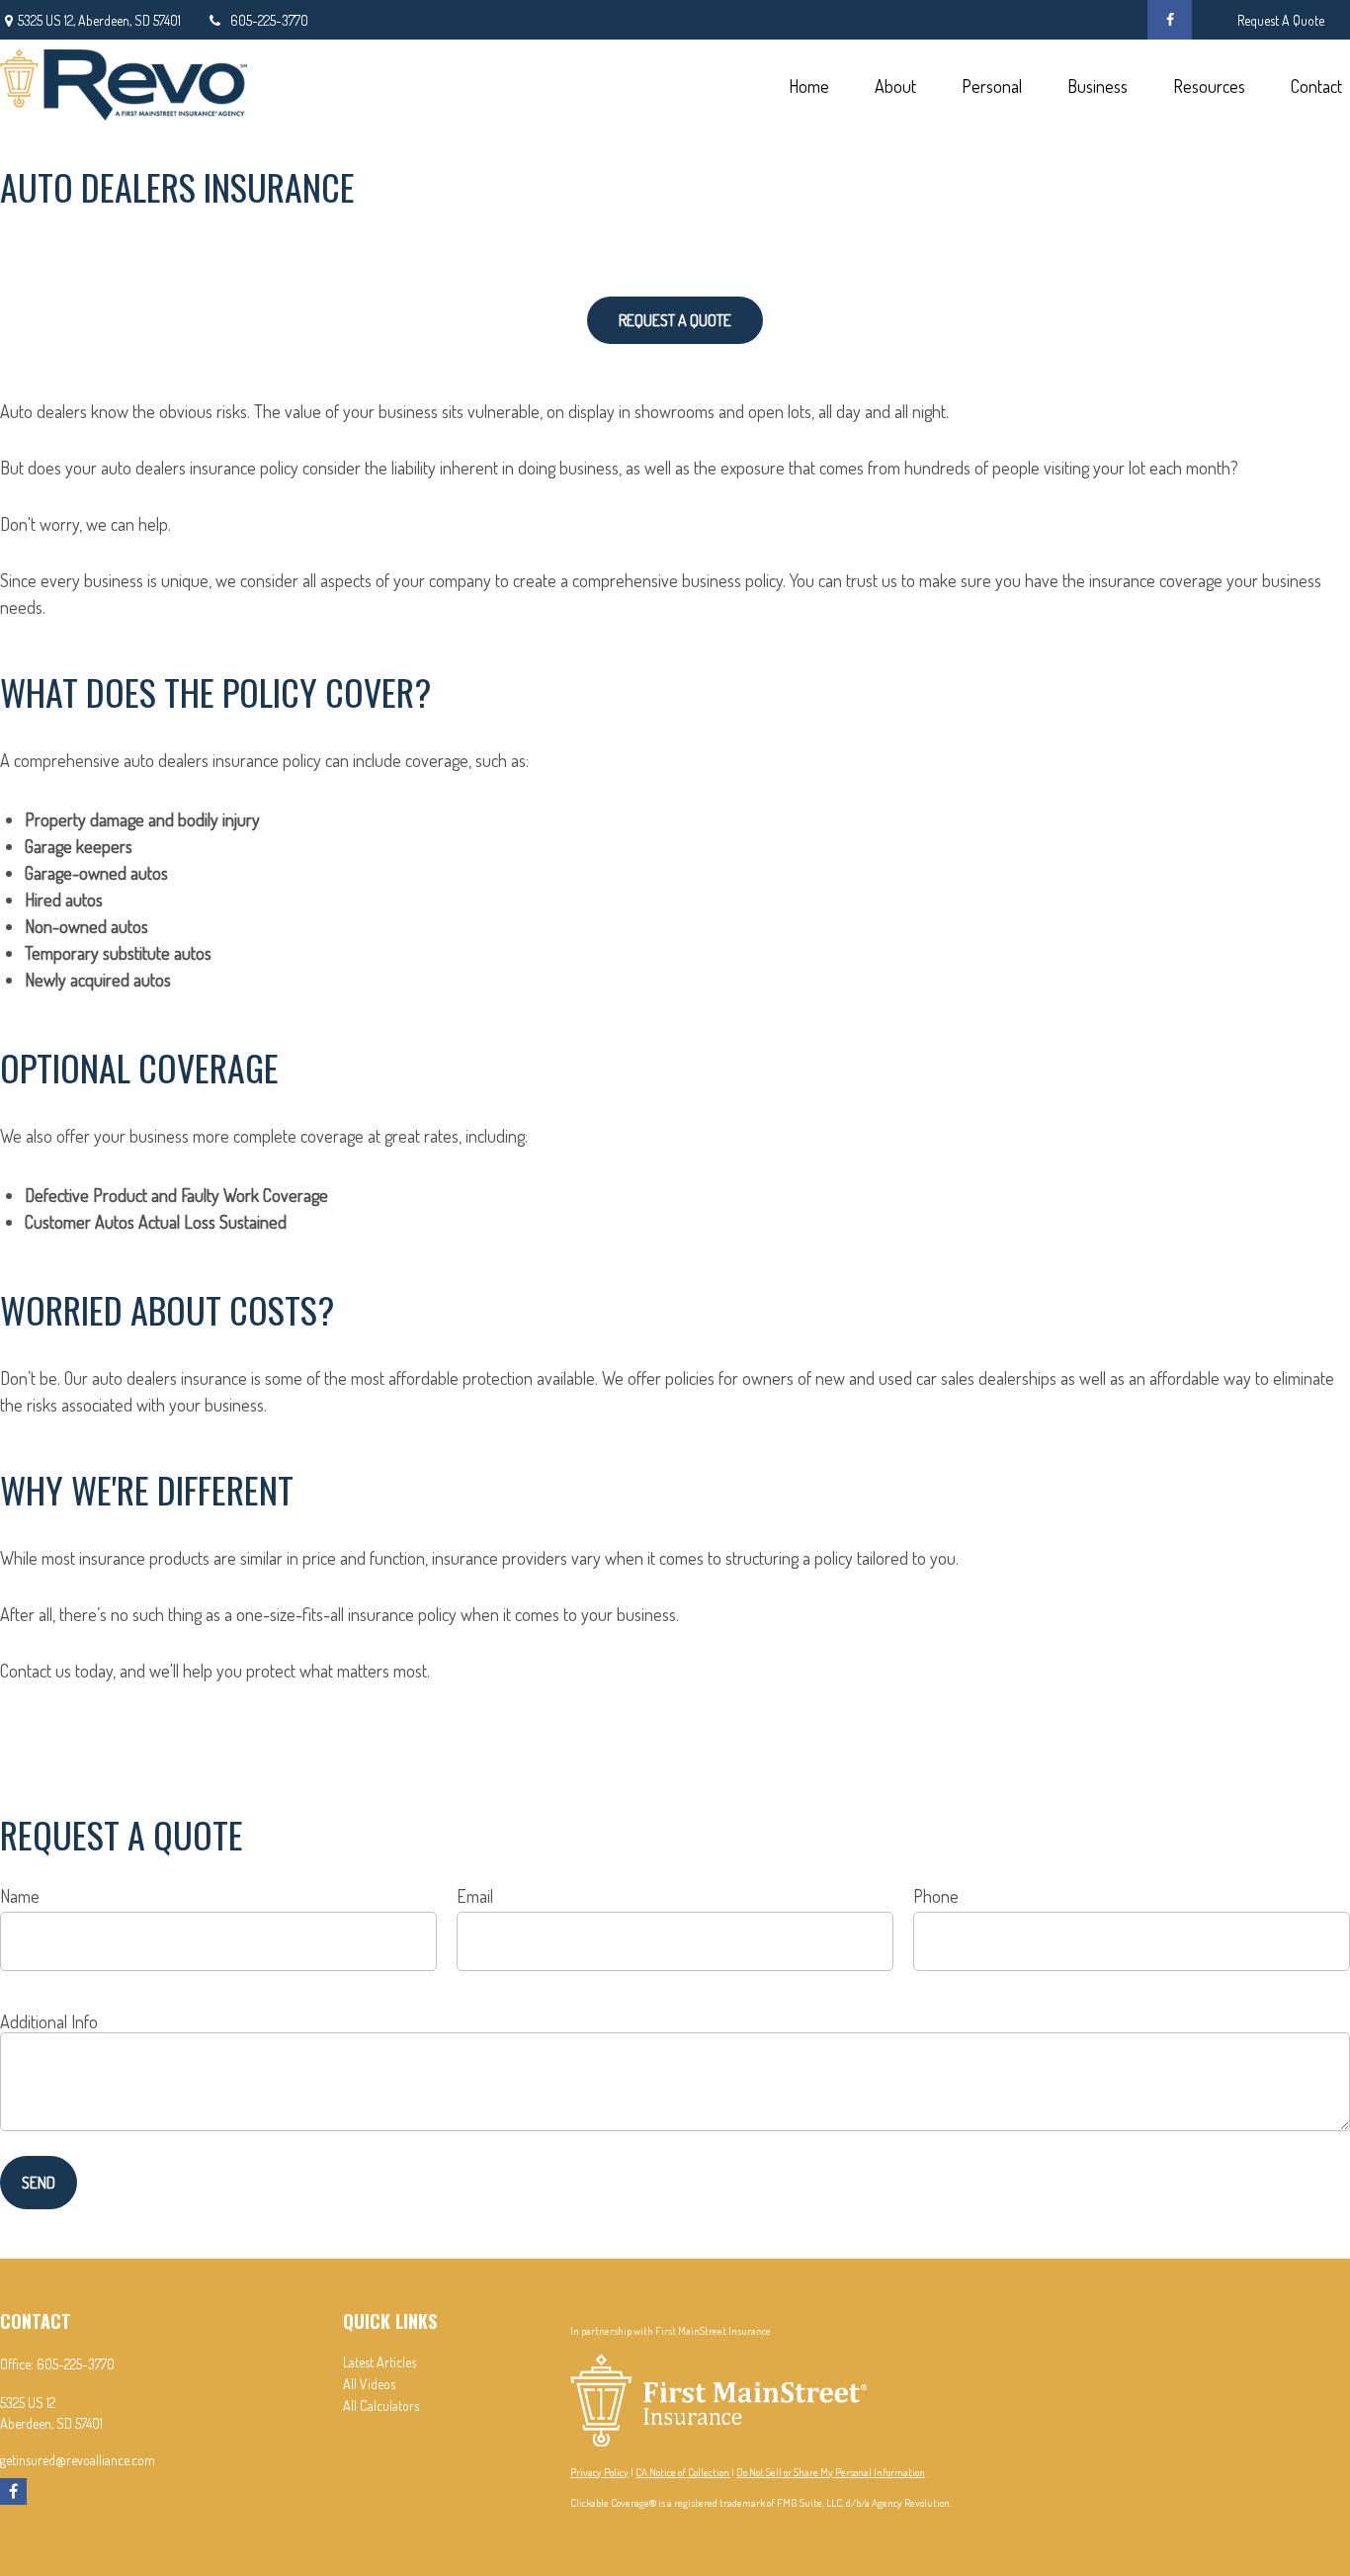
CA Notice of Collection (682, 2472)
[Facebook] (1170, 20)
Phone (936, 1896)
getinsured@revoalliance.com (78, 2460)
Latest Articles (380, 2362)
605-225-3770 (269, 20)
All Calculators (381, 2405)
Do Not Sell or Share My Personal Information (831, 2472)
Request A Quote (1281, 20)
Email (475, 1896)
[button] (808, 85)
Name (20, 1896)
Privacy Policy (599, 2472)
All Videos (369, 2384)
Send (39, 2183)
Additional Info (49, 2021)
